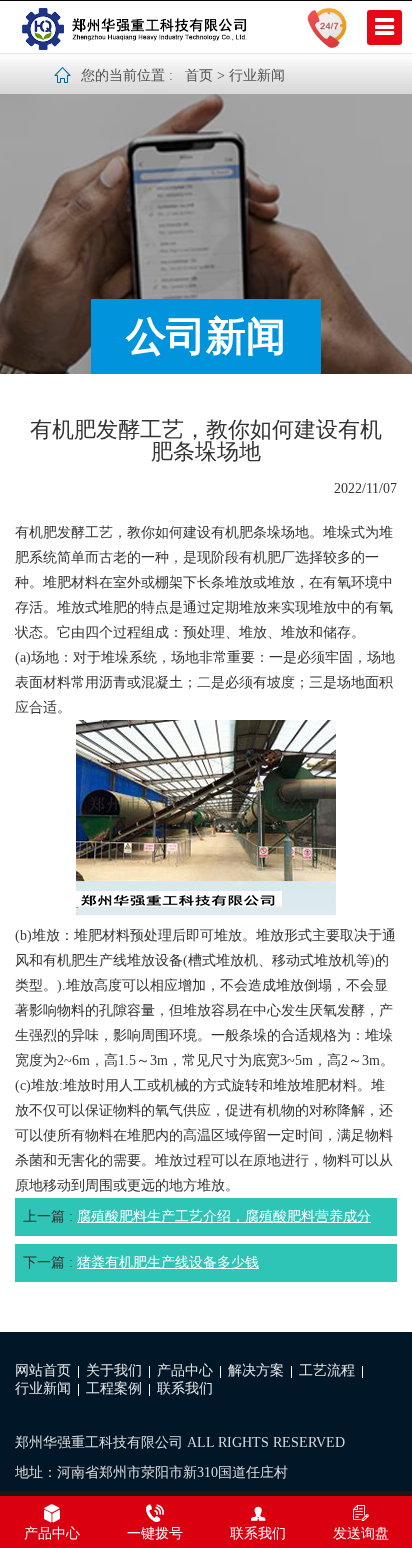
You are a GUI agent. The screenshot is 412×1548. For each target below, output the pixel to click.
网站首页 (43, 1370)
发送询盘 (361, 1533)
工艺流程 (327, 1370)
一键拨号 (155, 1533)
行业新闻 (257, 75)
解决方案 (256, 1370)
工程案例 (114, 1388)
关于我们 (114, 1370)
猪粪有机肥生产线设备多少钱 (168, 1262)
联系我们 (185, 1388)
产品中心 (185, 1370)
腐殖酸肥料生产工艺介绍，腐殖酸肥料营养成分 (224, 1216)
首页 (199, 75)
